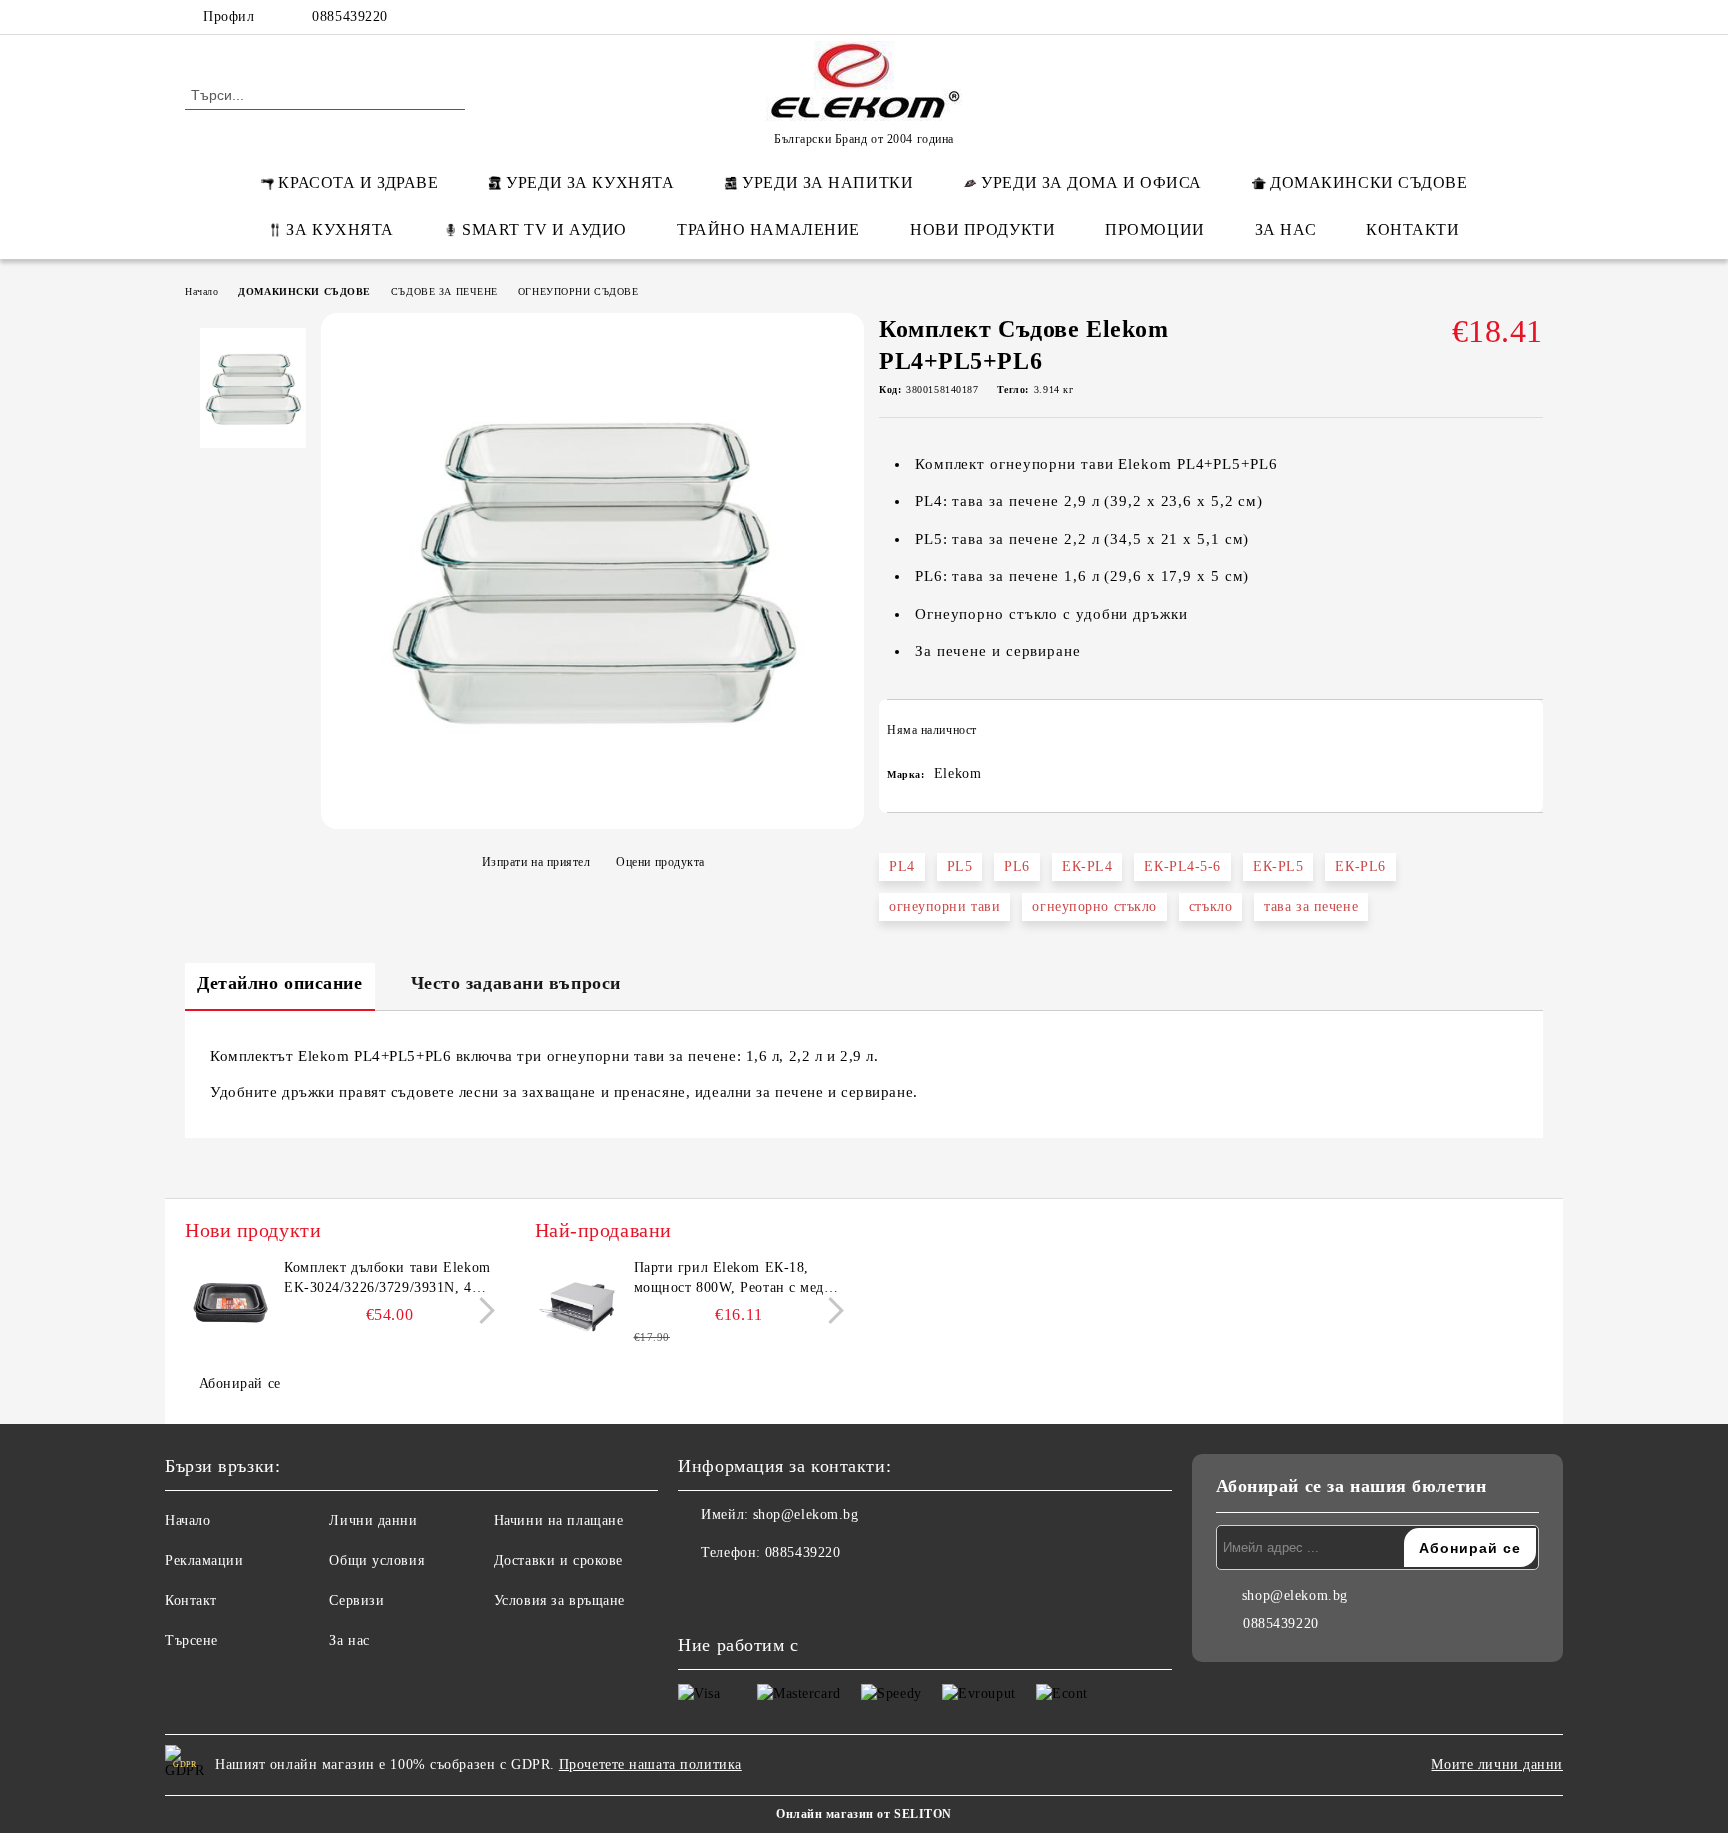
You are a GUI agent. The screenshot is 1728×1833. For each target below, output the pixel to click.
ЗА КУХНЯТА (340, 229)
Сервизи (356, 1600)
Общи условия (376, 1560)
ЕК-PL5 (1278, 866)
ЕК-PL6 (1360, 866)
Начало (201, 291)
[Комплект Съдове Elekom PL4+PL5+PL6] (592, 818)
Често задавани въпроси (516, 983)
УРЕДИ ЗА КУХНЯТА (590, 182)
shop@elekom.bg (806, 1514)
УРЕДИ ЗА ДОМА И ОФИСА (1091, 182)
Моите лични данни (1497, 1764)
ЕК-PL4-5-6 (1182, 866)
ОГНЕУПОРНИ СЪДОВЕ (578, 291)
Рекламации (204, 1560)
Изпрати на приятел (536, 862)
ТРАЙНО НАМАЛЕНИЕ (768, 229)
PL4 (902, 866)
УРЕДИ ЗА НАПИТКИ (827, 182)
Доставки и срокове (558, 1560)
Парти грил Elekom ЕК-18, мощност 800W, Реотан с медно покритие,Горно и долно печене (739, 1279)
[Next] (481, 1310)
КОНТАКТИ (1412, 229)
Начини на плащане (559, 1520)
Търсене (191, 1640)
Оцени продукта (660, 862)
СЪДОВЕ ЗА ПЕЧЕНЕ (444, 291)
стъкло (1210, 906)
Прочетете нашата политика (650, 1764)
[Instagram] (1502, 17)
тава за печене (1311, 906)
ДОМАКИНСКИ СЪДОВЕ (1369, 182)
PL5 (960, 866)
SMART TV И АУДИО (544, 229)
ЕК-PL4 (1087, 866)
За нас (349, 1640)
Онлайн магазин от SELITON (864, 1814)
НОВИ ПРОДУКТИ (982, 229)
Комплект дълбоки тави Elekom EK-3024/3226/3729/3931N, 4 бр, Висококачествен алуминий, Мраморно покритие (388, 1279)
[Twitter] (1472, 17)
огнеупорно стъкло (1094, 906)
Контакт (191, 1600)
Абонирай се (240, 1383)
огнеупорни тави (944, 906)
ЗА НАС (1285, 229)
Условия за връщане (559, 1600)
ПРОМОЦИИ (1154, 229)
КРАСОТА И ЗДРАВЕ (358, 182)
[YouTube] (1532, 17)
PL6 (1017, 866)
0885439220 (350, 16)
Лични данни (373, 1520)
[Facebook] (1412, 17)
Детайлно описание (280, 983)
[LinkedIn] (1442, 17)
